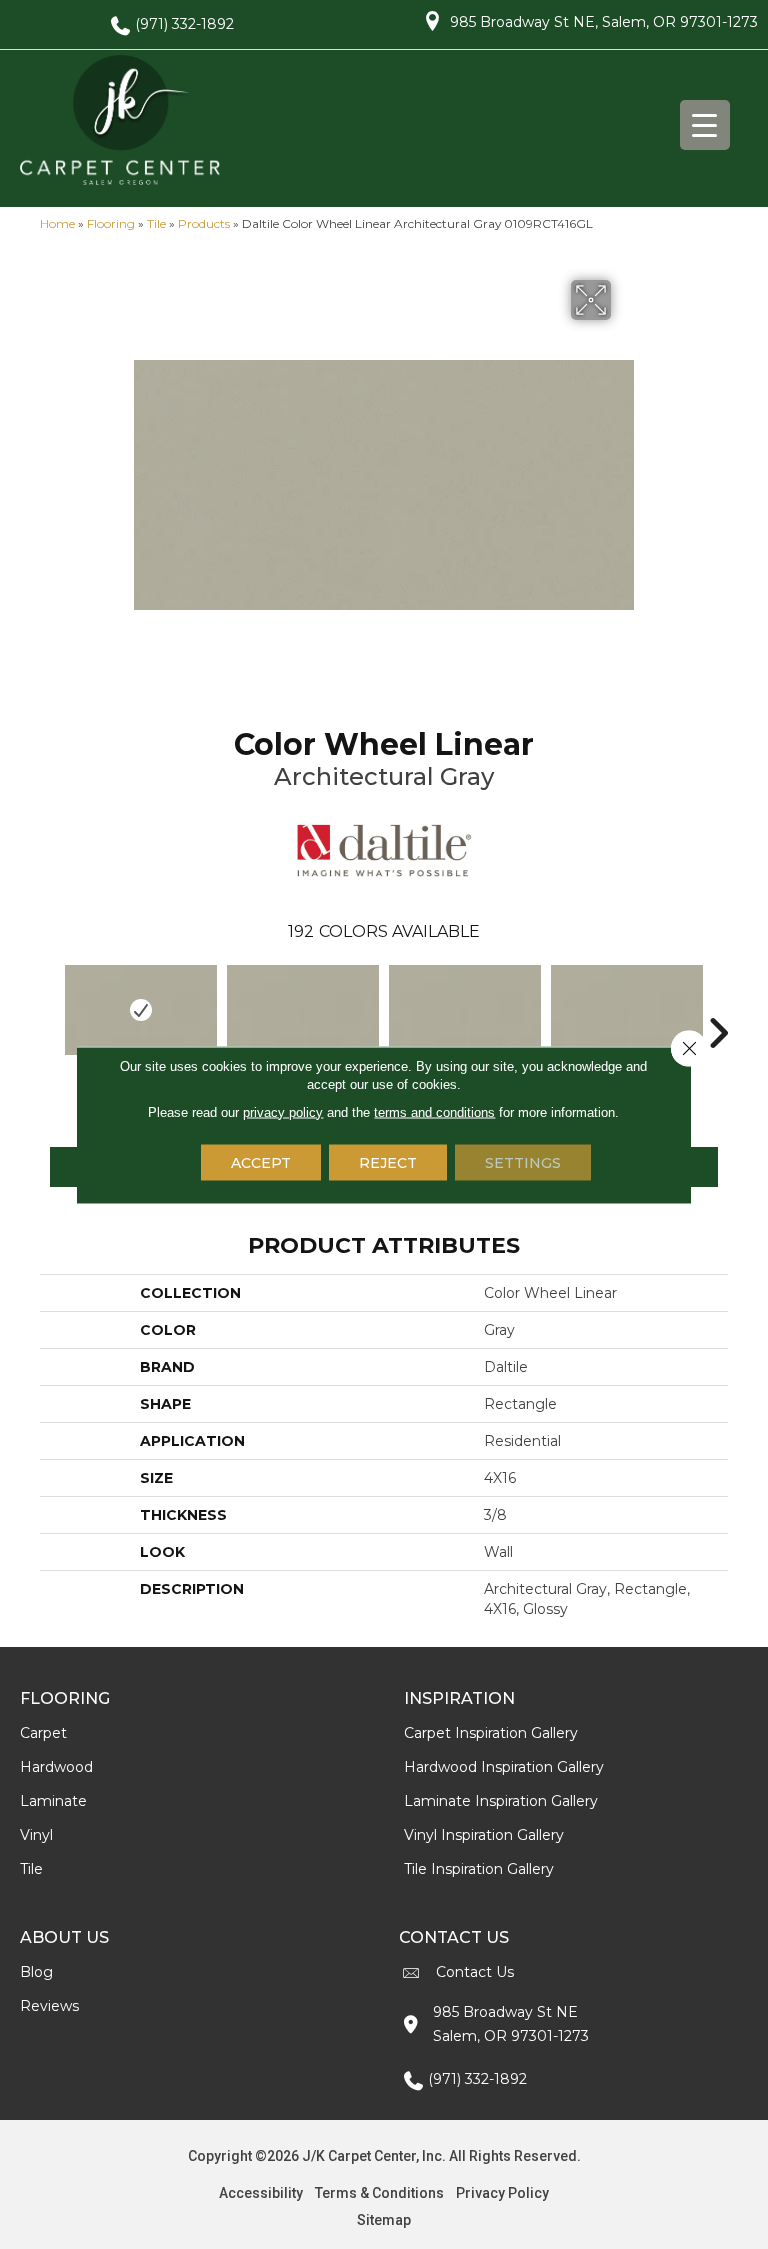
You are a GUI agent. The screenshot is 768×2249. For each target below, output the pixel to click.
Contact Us (475, 1972)
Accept (261, 1162)
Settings (523, 1162)
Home (57, 223)
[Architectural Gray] (141, 1010)
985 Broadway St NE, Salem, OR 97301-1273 (604, 22)
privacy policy (283, 1111)
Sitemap (384, 2220)
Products (204, 223)
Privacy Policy (502, 2193)
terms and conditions (434, 1111)
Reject (388, 1162)
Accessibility (261, 2193)
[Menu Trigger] (705, 125)
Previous (50, 1003)
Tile (156, 223)
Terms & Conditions (379, 2193)
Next (718, 1003)
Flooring (111, 223)
